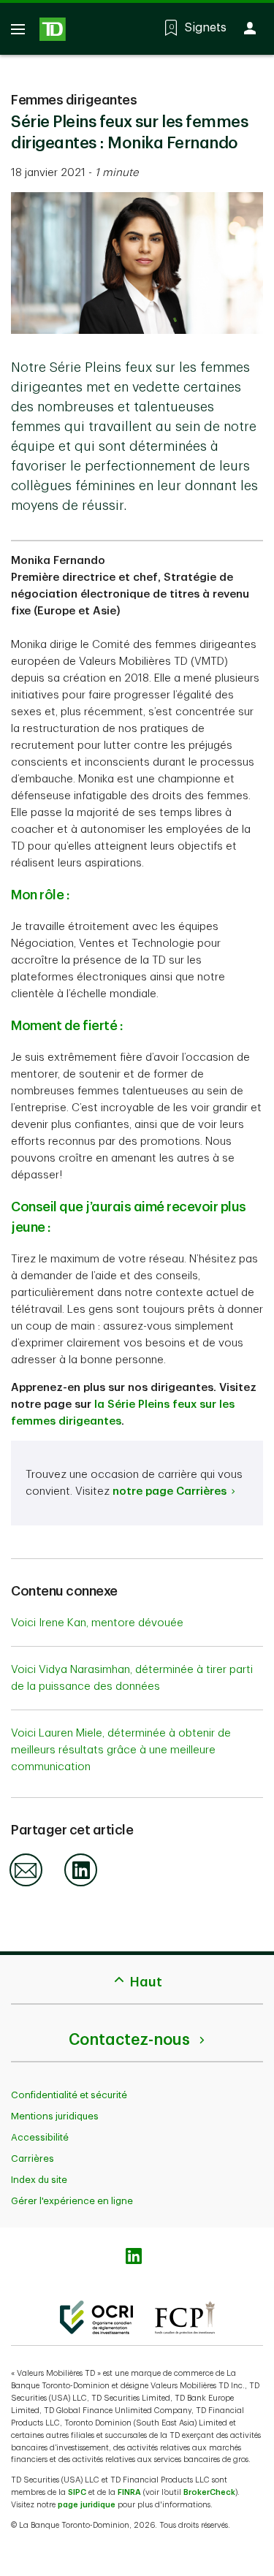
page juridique (87, 2505)
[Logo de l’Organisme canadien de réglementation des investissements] (96, 2317)
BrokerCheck (209, 2492)
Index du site (39, 2180)
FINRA (129, 2492)
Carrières (33, 2158)
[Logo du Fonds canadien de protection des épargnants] (185, 2317)
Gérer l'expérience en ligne (72, 2201)
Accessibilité (40, 2137)
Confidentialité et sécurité (69, 2095)
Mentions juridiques (55, 2116)
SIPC (77, 2492)
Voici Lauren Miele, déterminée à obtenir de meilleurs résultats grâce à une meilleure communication (121, 1750)
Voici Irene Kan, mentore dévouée (97, 1623)
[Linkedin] (81, 1884)
